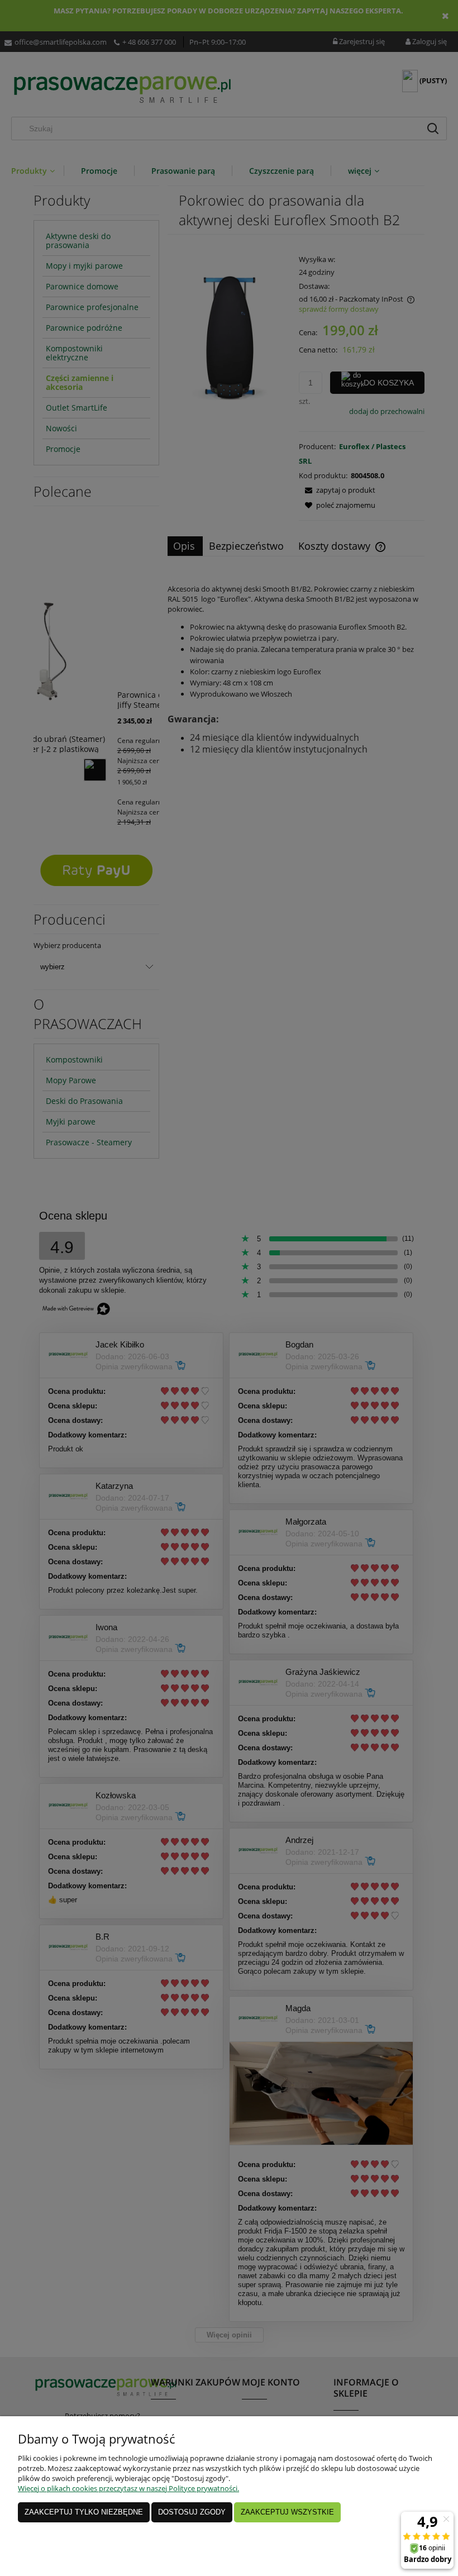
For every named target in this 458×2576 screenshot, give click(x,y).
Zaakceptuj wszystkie (287, 2512)
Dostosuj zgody (192, 2512)
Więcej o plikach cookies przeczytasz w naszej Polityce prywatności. (128, 2488)
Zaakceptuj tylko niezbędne (84, 2512)
